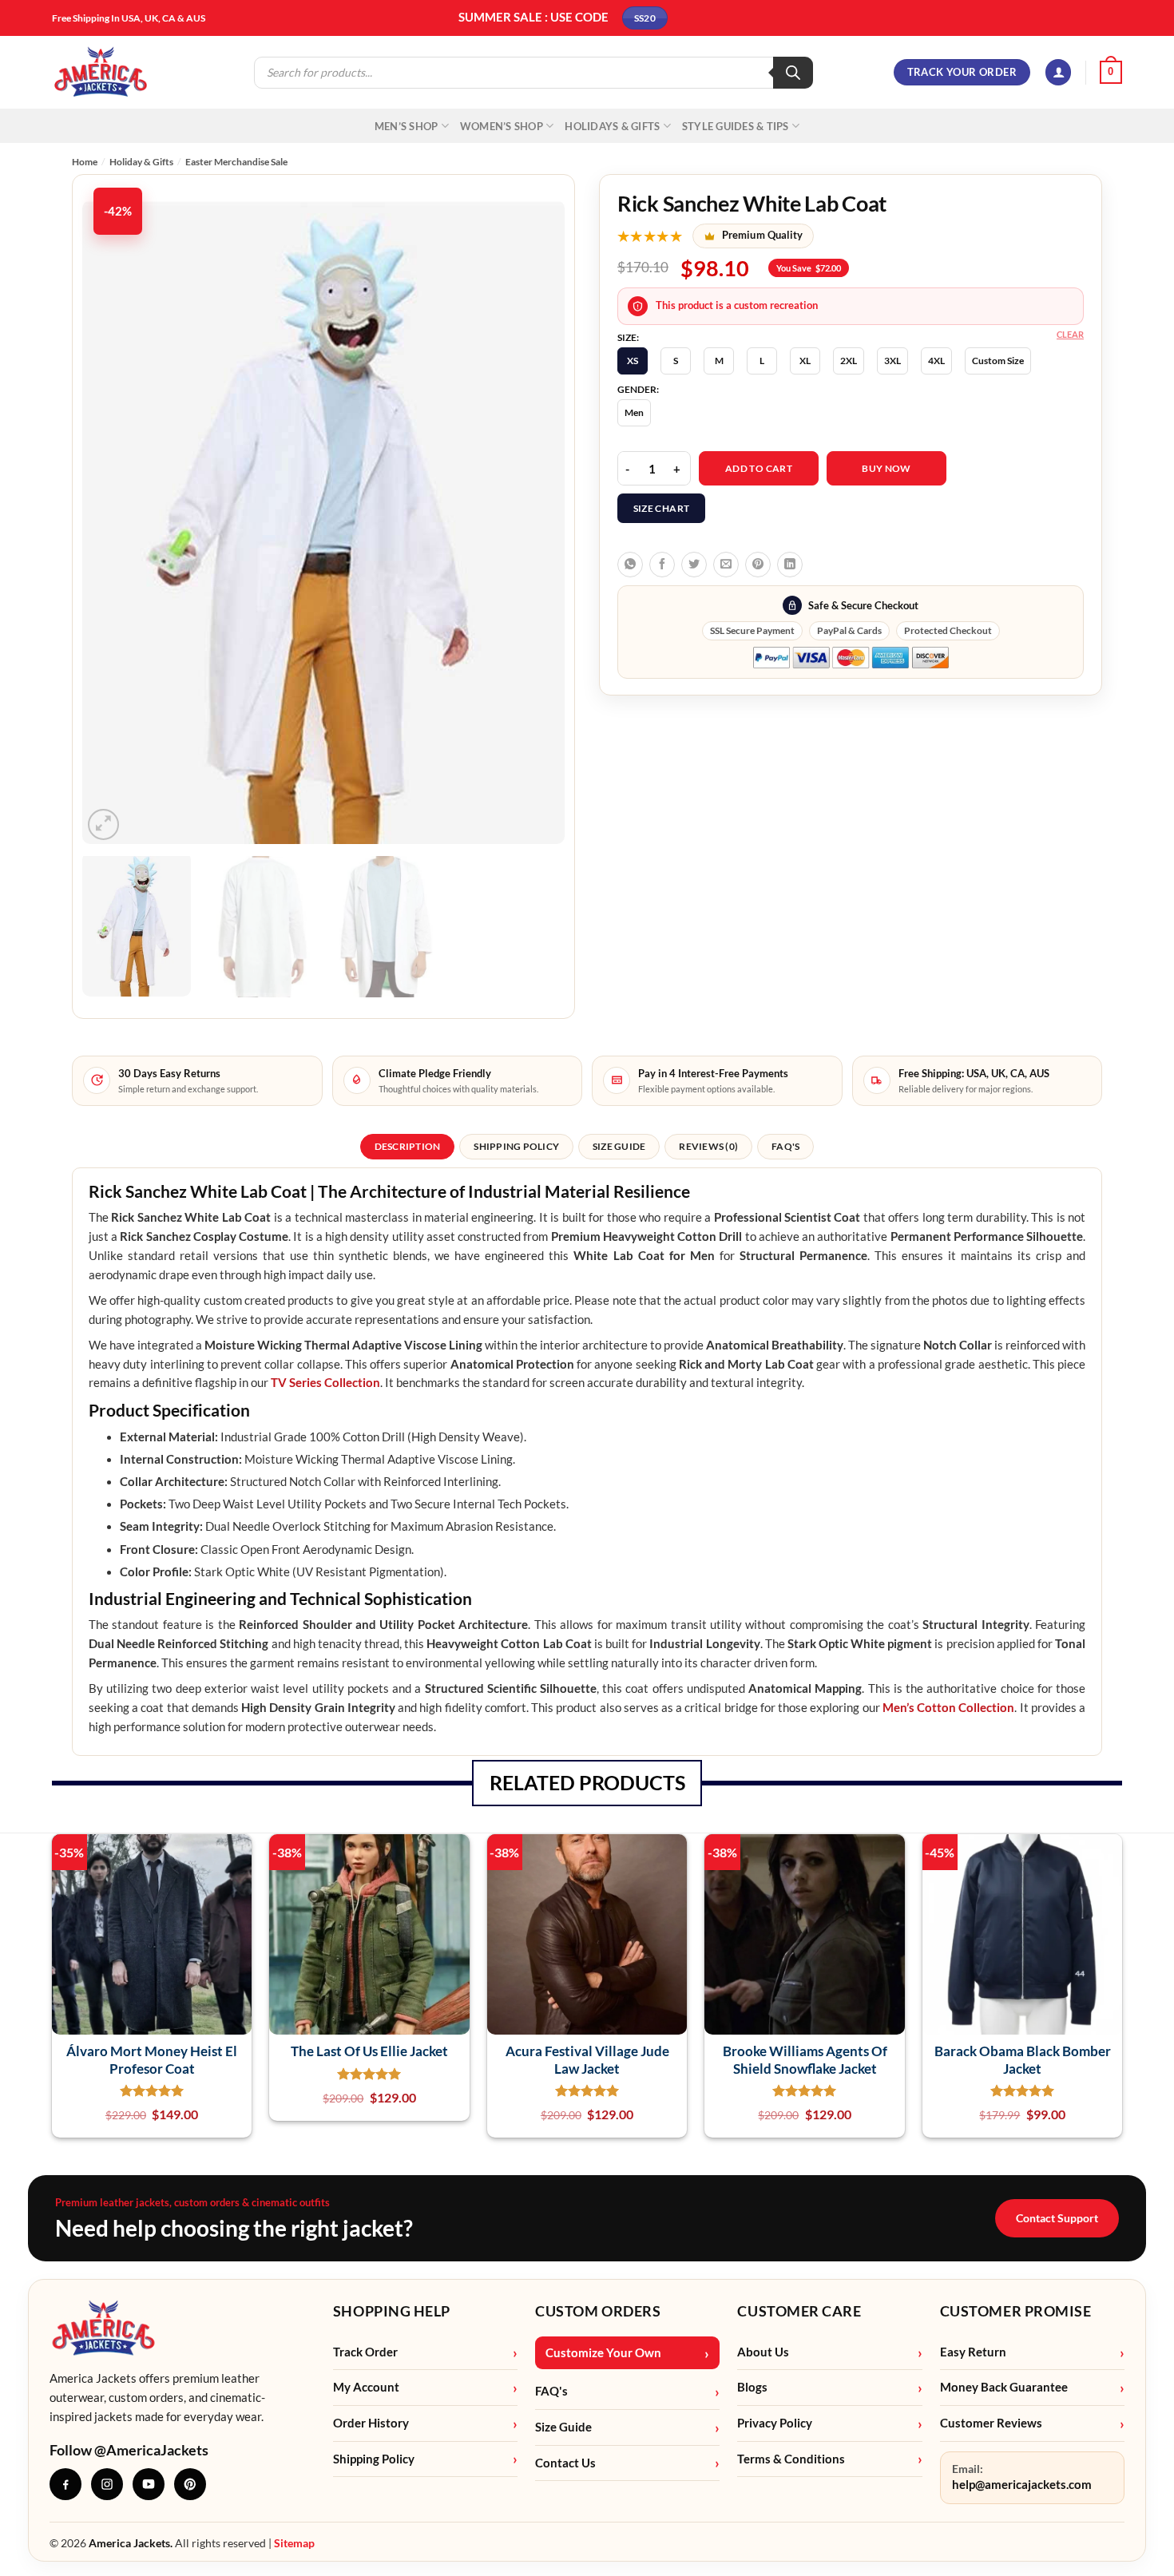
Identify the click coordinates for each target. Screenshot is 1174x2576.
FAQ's (551, 2391)
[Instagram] (107, 2484)
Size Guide (563, 2427)
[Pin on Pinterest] (758, 565)
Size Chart (662, 508)
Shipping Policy (374, 2459)
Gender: (638, 390)
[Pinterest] (190, 2484)
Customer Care (799, 2311)
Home (85, 162)
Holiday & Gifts (141, 162)
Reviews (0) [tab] (708, 1146)
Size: (628, 338)
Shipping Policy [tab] (516, 1146)
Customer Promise (1016, 2311)
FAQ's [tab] (785, 1146)
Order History (371, 2423)
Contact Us (565, 2463)
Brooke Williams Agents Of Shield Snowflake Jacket (805, 2059)
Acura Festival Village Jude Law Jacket (587, 2059)
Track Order (365, 2352)
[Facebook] (65, 2484)
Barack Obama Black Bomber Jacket (1023, 2059)
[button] (1058, 72)
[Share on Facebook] (662, 565)
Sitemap (294, 2543)
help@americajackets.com (1022, 2485)
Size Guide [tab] (619, 1146)
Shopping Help (392, 2311)
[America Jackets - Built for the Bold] (101, 72)
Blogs (752, 2387)
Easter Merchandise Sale (236, 162)
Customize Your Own (603, 2353)
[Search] (793, 73)
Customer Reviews (991, 2423)
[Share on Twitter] (694, 565)
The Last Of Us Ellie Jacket (369, 2051)
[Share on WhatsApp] (630, 565)
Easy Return (973, 2352)
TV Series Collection (325, 1383)
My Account (366, 2387)
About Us (763, 2352)
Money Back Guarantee (1004, 2387)
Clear (1070, 334)
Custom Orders (598, 2311)
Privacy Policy (775, 2423)
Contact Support (1057, 2218)
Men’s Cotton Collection (948, 1708)
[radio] (633, 361)
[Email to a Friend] (726, 565)
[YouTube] (149, 2484)
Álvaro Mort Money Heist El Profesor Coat (152, 2059)
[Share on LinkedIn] (790, 565)
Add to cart (759, 468)
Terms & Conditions (791, 2459)
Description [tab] (408, 1146)
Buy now (886, 468)
